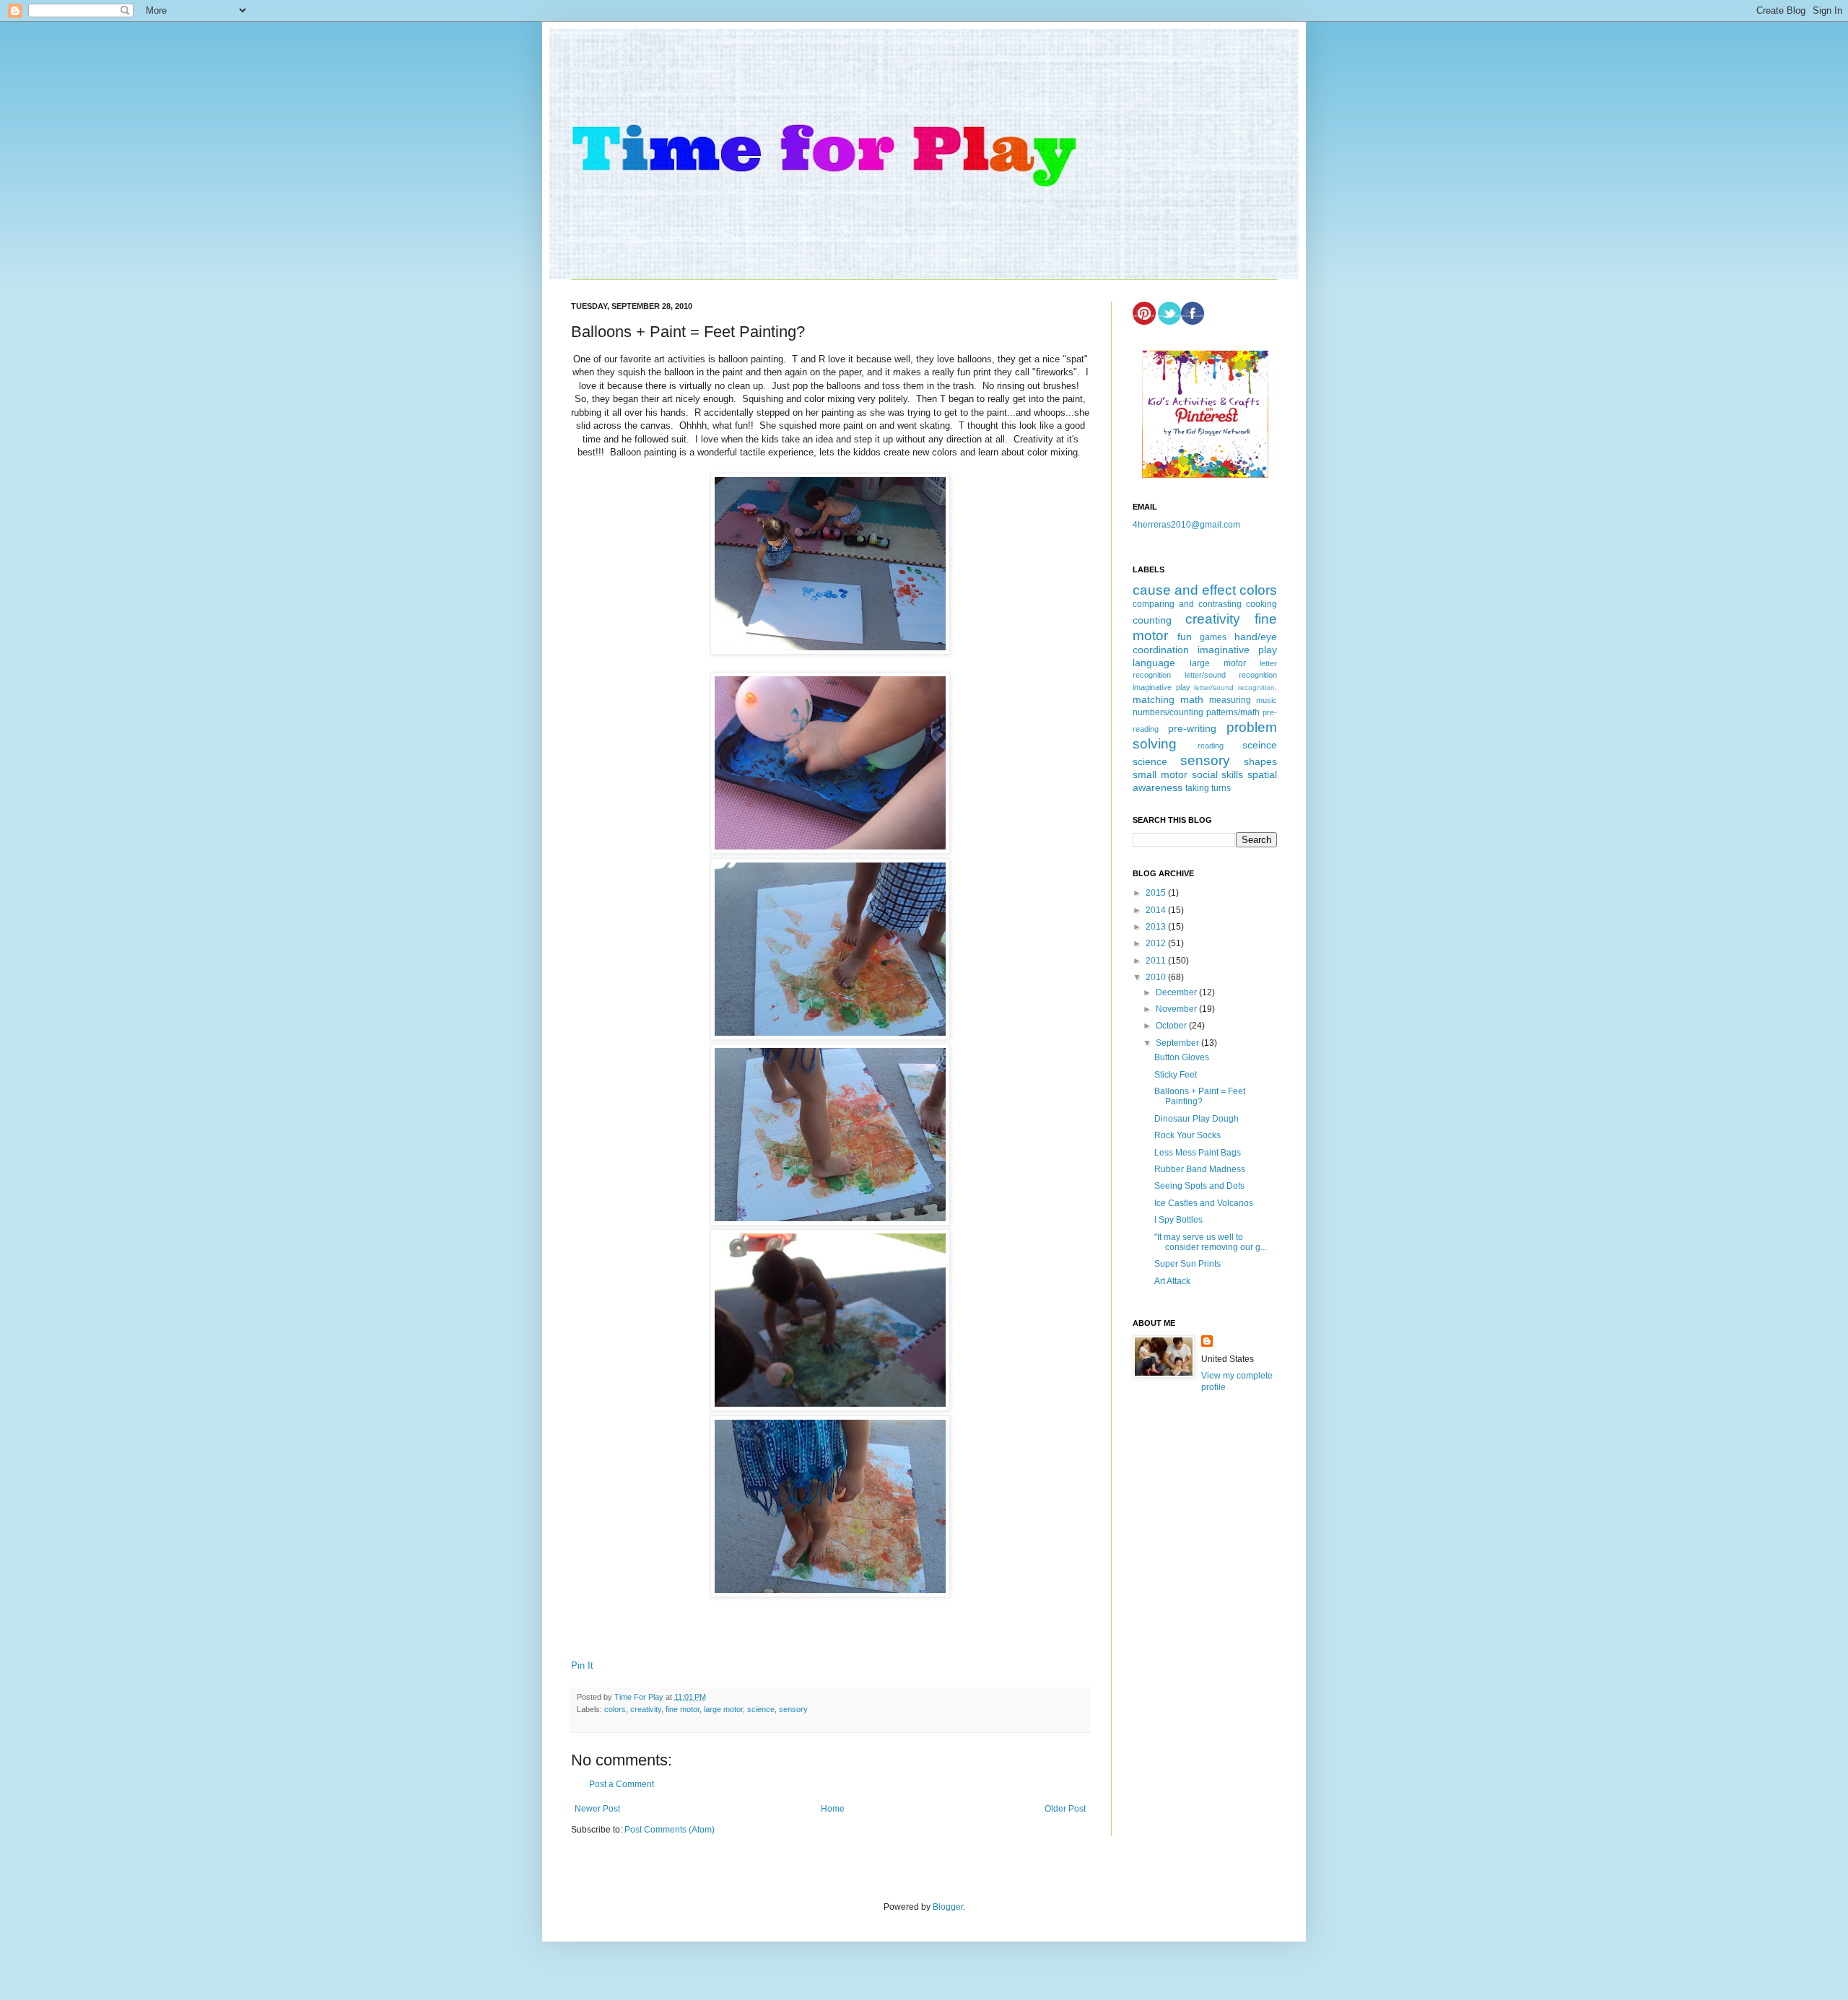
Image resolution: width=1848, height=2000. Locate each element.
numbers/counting (1168, 712)
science (761, 1709)
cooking (1261, 604)
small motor (1160, 774)
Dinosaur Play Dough (1197, 1119)
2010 (1157, 977)
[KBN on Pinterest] (1205, 475)
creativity (646, 1709)
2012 (1157, 943)
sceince (1260, 745)
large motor (723, 1709)
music (1267, 700)
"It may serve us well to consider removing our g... (1211, 1242)
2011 (1157, 961)
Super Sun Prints (1187, 1264)
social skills (1218, 774)
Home (833, 1809)
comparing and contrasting (1187, 604)
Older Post (1065, 1809)
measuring (1230, 700)
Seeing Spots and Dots (1199, 1186)
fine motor (683, 1709)
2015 (1157, 893)
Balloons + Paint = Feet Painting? (1200, 1096)
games (1213, 637)
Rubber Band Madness (1200, 1169)
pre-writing (1192, 728)
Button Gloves (1182, 1057)
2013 (1157, 927)
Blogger (948, 1907)
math (1192, 699)
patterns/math (1233, 712)
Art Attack (1172, 1281)
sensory (793, 1709)
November (1177, 1009)
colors (615, 1709)
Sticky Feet (1176, 1075)
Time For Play (640, 1697)
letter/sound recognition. (1235, 687)
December (1177, 992)
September (1178, 1043)
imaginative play (1237, 650)
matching (1154, 699)
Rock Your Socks (1187, 1135)
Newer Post (597, 1809)
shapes (1260, 761)
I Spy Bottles (1178, 1220)
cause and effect (1184, 590)
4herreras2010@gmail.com (1186, 525)
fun (1185, 637)
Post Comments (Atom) (670, 1830)
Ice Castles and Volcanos (1204, 1203)
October (1172, 1026)
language (1154, 663)
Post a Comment (622, 1784)
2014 (1157, 910)
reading (1211, 746)
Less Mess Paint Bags (1198, 1153)
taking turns (1208, 788)
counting (1152, 620)
